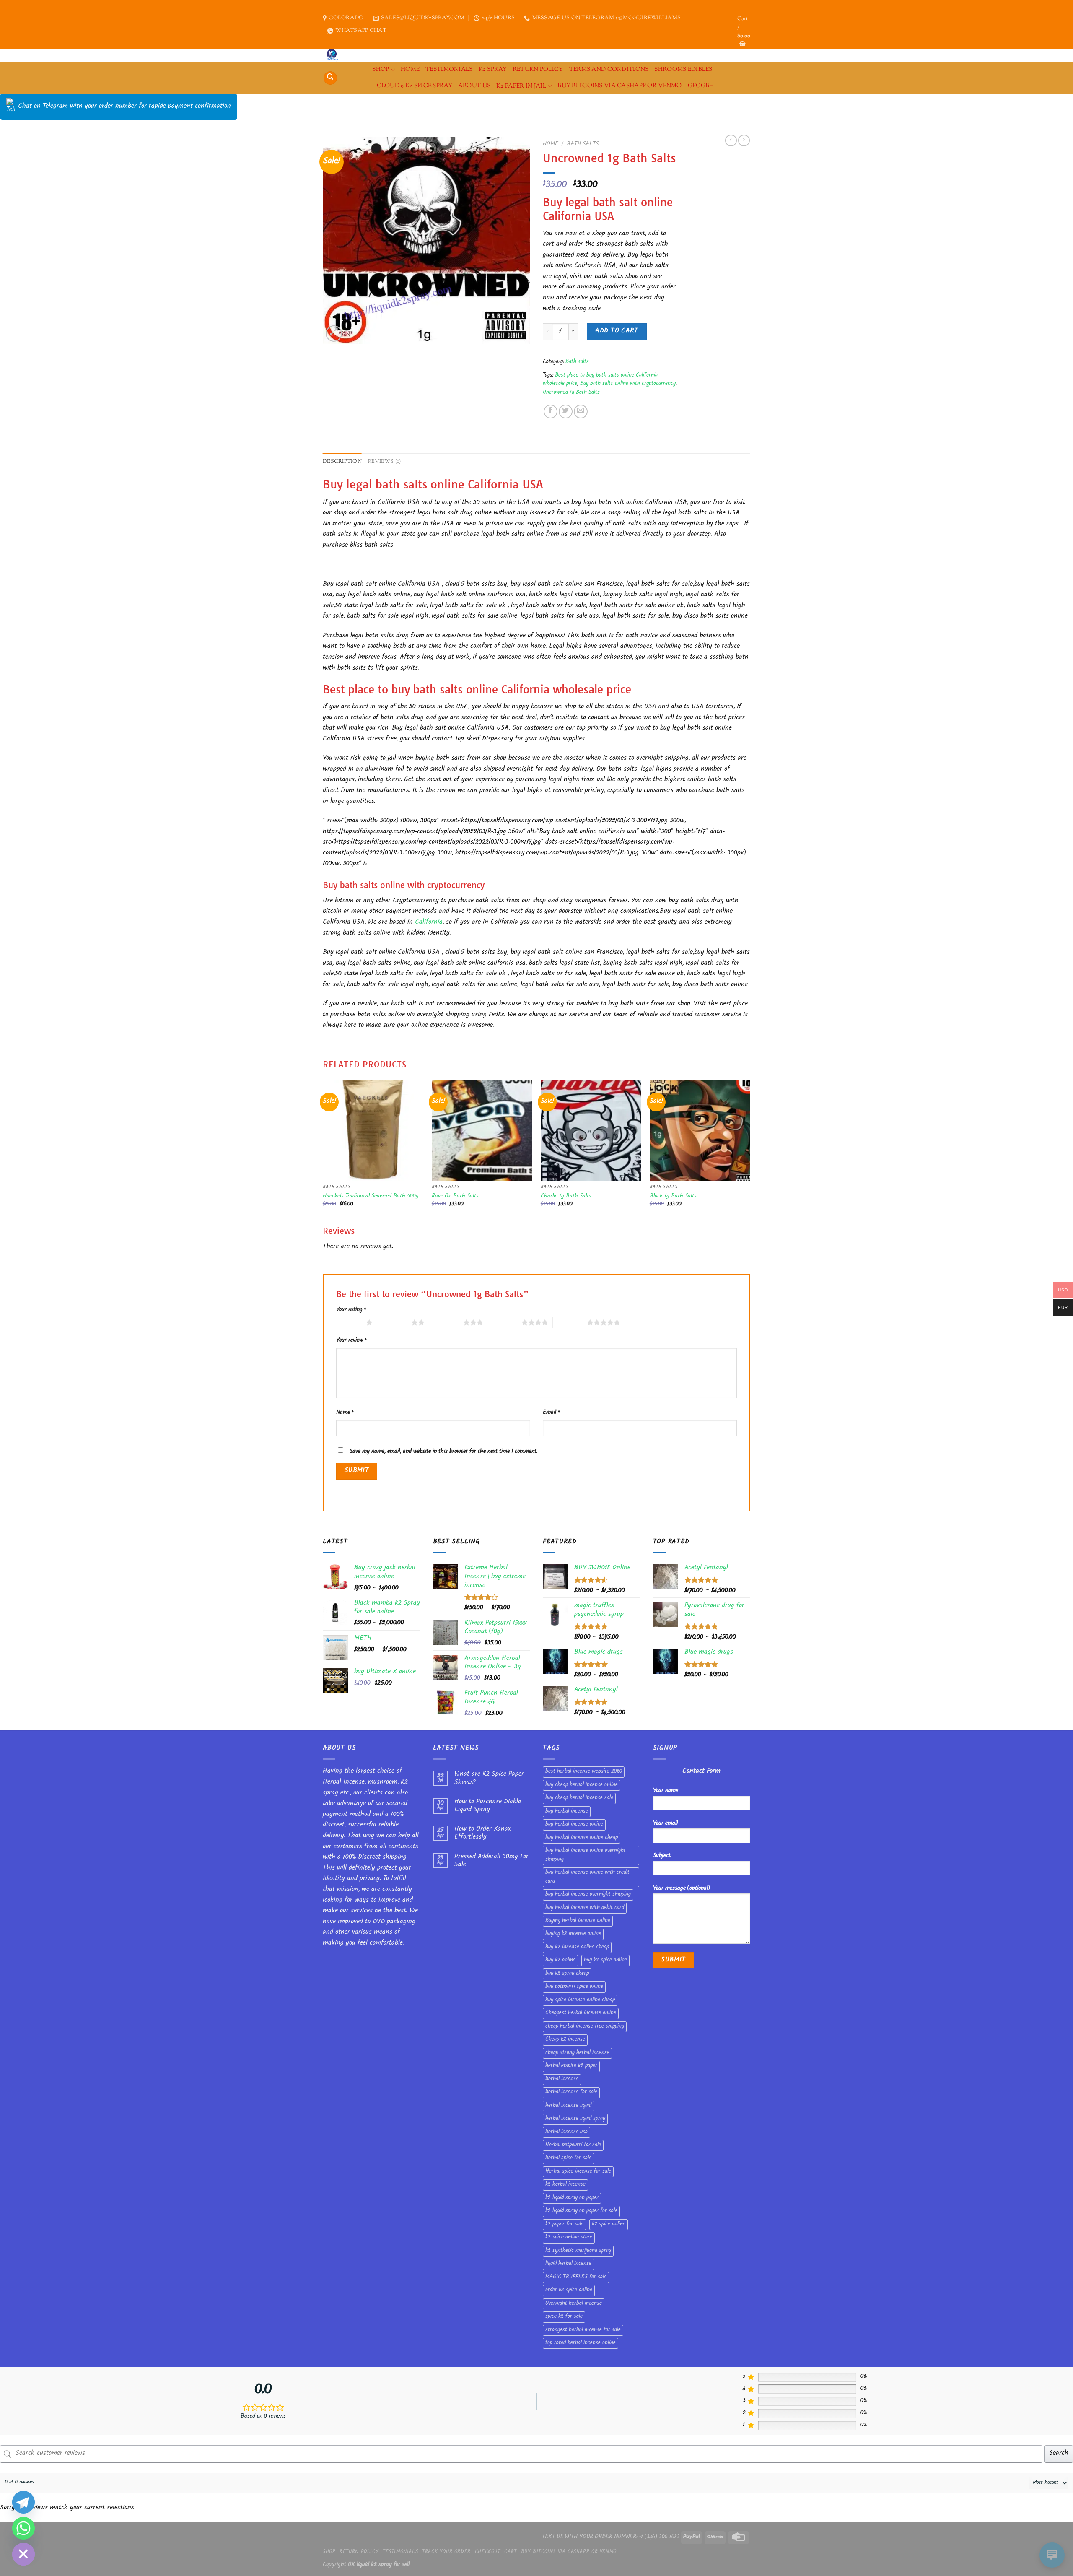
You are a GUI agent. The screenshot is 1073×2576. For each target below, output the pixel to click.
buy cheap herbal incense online (582, 1785)
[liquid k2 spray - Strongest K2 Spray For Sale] (334, 55)
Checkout (488, 2552)
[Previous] (323, 1152)
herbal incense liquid (568, 2106)
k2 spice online (609, 2225)
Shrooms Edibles (683, 69)
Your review (351, 1341)
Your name (666, 1791)
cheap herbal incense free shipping (585, 2027)
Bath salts (583, 144)
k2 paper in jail (521, 86)
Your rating (351, 1310)
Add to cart (617, 331)
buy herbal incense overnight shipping (588, 1895)
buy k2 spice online (605, 1961)
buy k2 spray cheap (567, 1974)
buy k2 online (560, 1961)
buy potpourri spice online (574, 1987)
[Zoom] (334, 334)
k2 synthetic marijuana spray (578, 2251)
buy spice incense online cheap (580, 2000)
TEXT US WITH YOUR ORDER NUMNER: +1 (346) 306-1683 (611, 2537)
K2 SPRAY (493, 69)
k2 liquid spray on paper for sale (581, 2211)
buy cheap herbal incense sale (579, 1798)
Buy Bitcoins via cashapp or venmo (620, 86)
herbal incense (562, 2080)
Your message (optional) (682, 1889)
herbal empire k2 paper (571, 2066)
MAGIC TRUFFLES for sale (576, 2277)
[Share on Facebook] (551, 412)
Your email (665, 1824)
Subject (662, 1856)
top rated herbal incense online (581, 2343)
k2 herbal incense (565, 2185)
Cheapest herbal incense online (581, 2013)
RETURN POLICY (538, 69)
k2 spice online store (569, 2238)
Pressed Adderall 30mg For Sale (491, 1861)
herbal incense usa (566, 2132)
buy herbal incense (567, 1812)
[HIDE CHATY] (23, 2554)
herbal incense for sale (571, 2093)
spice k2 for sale (564, 2317)
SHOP (381, 69)
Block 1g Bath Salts (673, 1197)
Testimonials (449, 69)
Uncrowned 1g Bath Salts (571, 393)
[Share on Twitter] (566, 412)
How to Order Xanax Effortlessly (483, 1833)
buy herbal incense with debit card (585, 1908)
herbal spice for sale (568, 2158)
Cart (510, 2552)
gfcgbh (701, 86)
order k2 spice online (569, 2290)
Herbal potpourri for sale (573, 2145)
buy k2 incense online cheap (577, 1948)
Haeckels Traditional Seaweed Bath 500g (371, 1197)
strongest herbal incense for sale (583, 2330)
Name (345, 1413)
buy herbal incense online (574, 1825)
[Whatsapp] (23, 2528)
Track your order (446, 2552)
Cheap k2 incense (565, 2040)
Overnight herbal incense (574, 2304)
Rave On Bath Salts (455, 1197)
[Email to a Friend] (581, 412)
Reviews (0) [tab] (384, 462)
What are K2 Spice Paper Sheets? (489, 1779)
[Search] (330, 78)
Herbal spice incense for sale (578, 2172)
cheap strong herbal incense (577, 2053)
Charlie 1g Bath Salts (566, 1197)
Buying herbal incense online (578, 1921)
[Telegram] (23, 2502)
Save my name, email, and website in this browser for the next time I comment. (443, 1452)
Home (551, 144)
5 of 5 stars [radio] (570, 1322)
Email (551, 1413)
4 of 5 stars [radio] (504, 1322)
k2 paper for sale (564, 2225)
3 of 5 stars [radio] (446, 1322)
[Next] (750, 1152)
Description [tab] (342, 462)
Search (1059, 2454)
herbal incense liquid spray (575, 2119)
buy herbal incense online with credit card (587, 1877)
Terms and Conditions (609, 69)
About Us (474, 86)
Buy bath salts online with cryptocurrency (628, 384)
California (429, 923)
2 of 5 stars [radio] (394, 1322)
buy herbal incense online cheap (582, 1838)
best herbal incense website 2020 (584, 1772)
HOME (410, 69)
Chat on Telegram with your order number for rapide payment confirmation (124, 107)
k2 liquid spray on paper (572, 2198)
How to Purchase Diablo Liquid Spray (488, 1806)
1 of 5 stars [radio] (349, 1322)
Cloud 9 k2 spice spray (415, 86)
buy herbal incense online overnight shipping (586, 1855)
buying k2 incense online (573, 1934)
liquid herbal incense (568, 2264)
